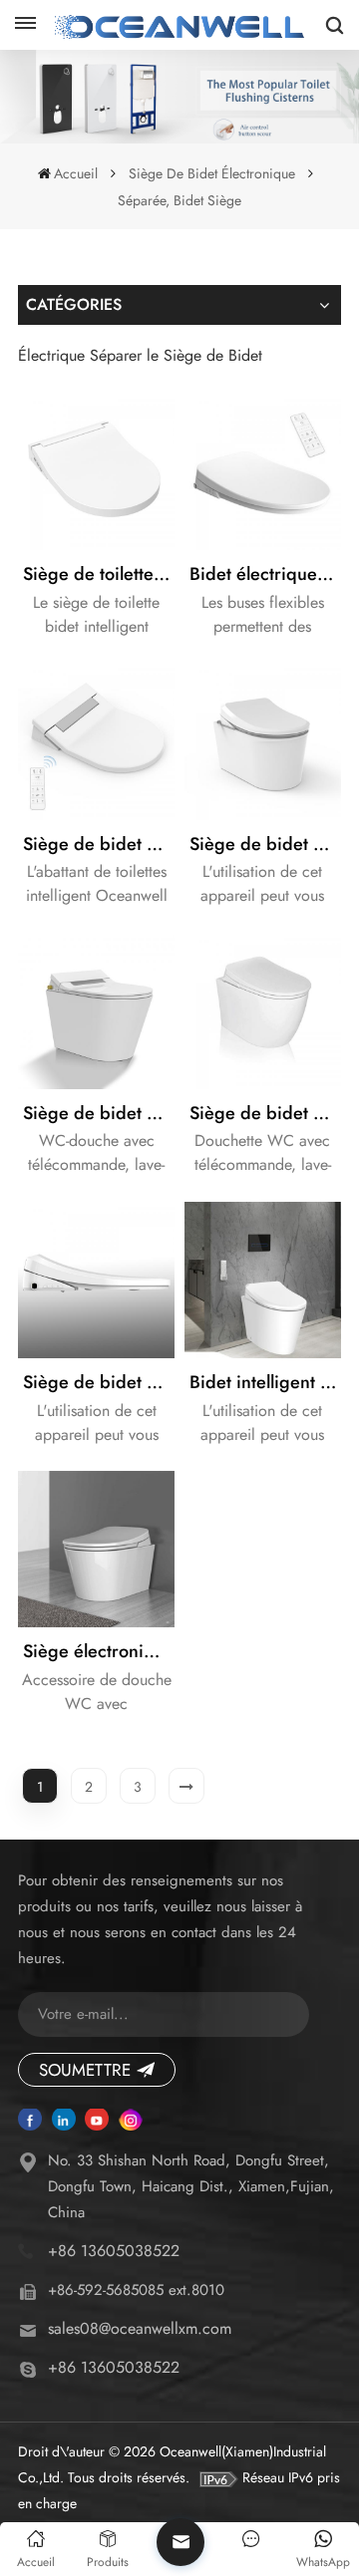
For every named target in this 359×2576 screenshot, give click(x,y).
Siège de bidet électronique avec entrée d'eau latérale (265, 844)
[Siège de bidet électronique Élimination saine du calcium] (96, 1011)
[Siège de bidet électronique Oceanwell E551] (96, 741)
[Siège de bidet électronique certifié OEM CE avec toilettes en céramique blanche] (263, 1011)
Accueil (76, 173)
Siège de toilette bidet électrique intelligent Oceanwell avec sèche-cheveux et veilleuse (99, 574)
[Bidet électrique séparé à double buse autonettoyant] (263, 472)
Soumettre (85, 2070)
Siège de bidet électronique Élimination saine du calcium (99, 1113)
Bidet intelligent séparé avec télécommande (265, 1382)
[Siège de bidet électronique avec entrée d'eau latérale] (263, 741)
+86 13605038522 (114, 2251)
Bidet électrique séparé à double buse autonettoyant (265, 574)
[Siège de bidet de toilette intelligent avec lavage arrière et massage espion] (96, 1280)
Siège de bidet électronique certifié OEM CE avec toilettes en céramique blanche (265, 1113)
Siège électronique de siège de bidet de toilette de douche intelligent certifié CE (99, 1651)
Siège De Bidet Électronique (212, 173)
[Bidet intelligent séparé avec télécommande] (263, 1280)
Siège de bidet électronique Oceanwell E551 (99, 844)
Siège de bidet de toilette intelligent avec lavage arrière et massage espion (99, 1382)
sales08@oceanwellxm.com (140, 2328)
